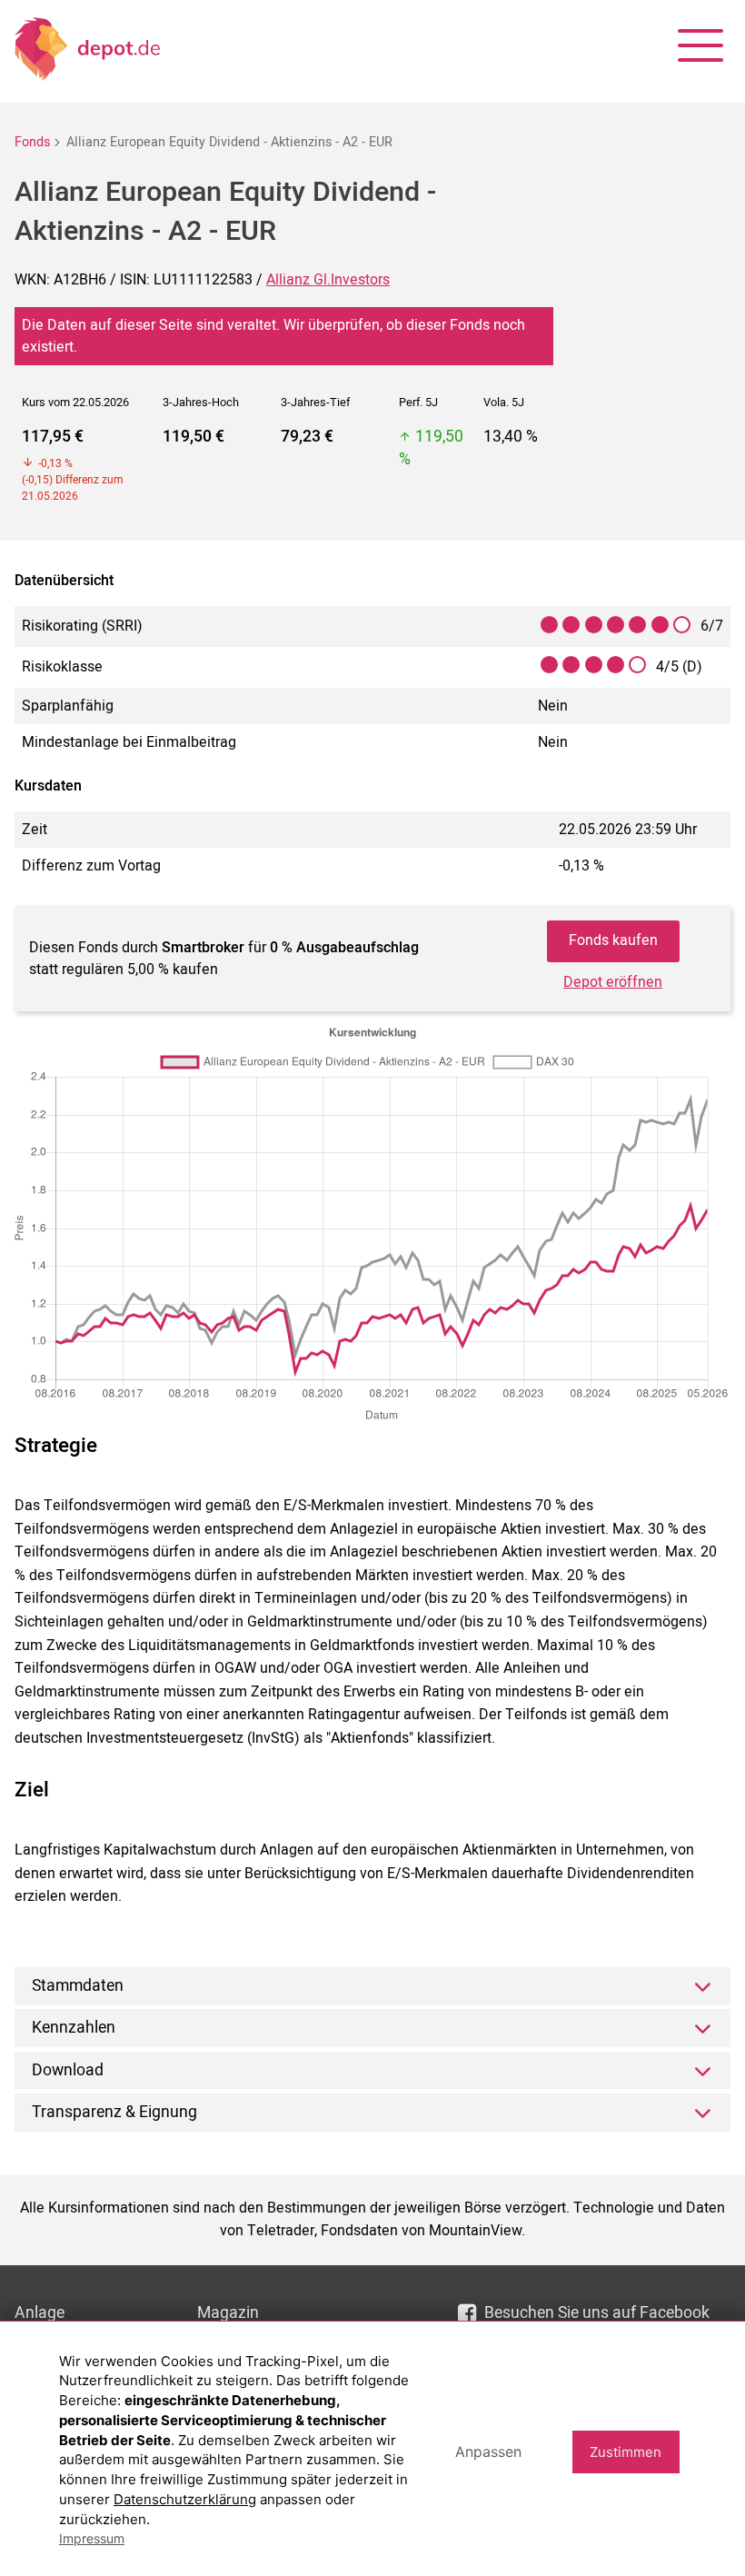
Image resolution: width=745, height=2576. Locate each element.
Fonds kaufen (613, 940)
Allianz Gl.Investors (328, 280)
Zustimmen (626, 2452)
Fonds (32, 142)
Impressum (92, 2538)
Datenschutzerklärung (185, 2499)
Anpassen (488, 2452)
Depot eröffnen (613, 982)
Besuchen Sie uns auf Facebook (597, 2313)
